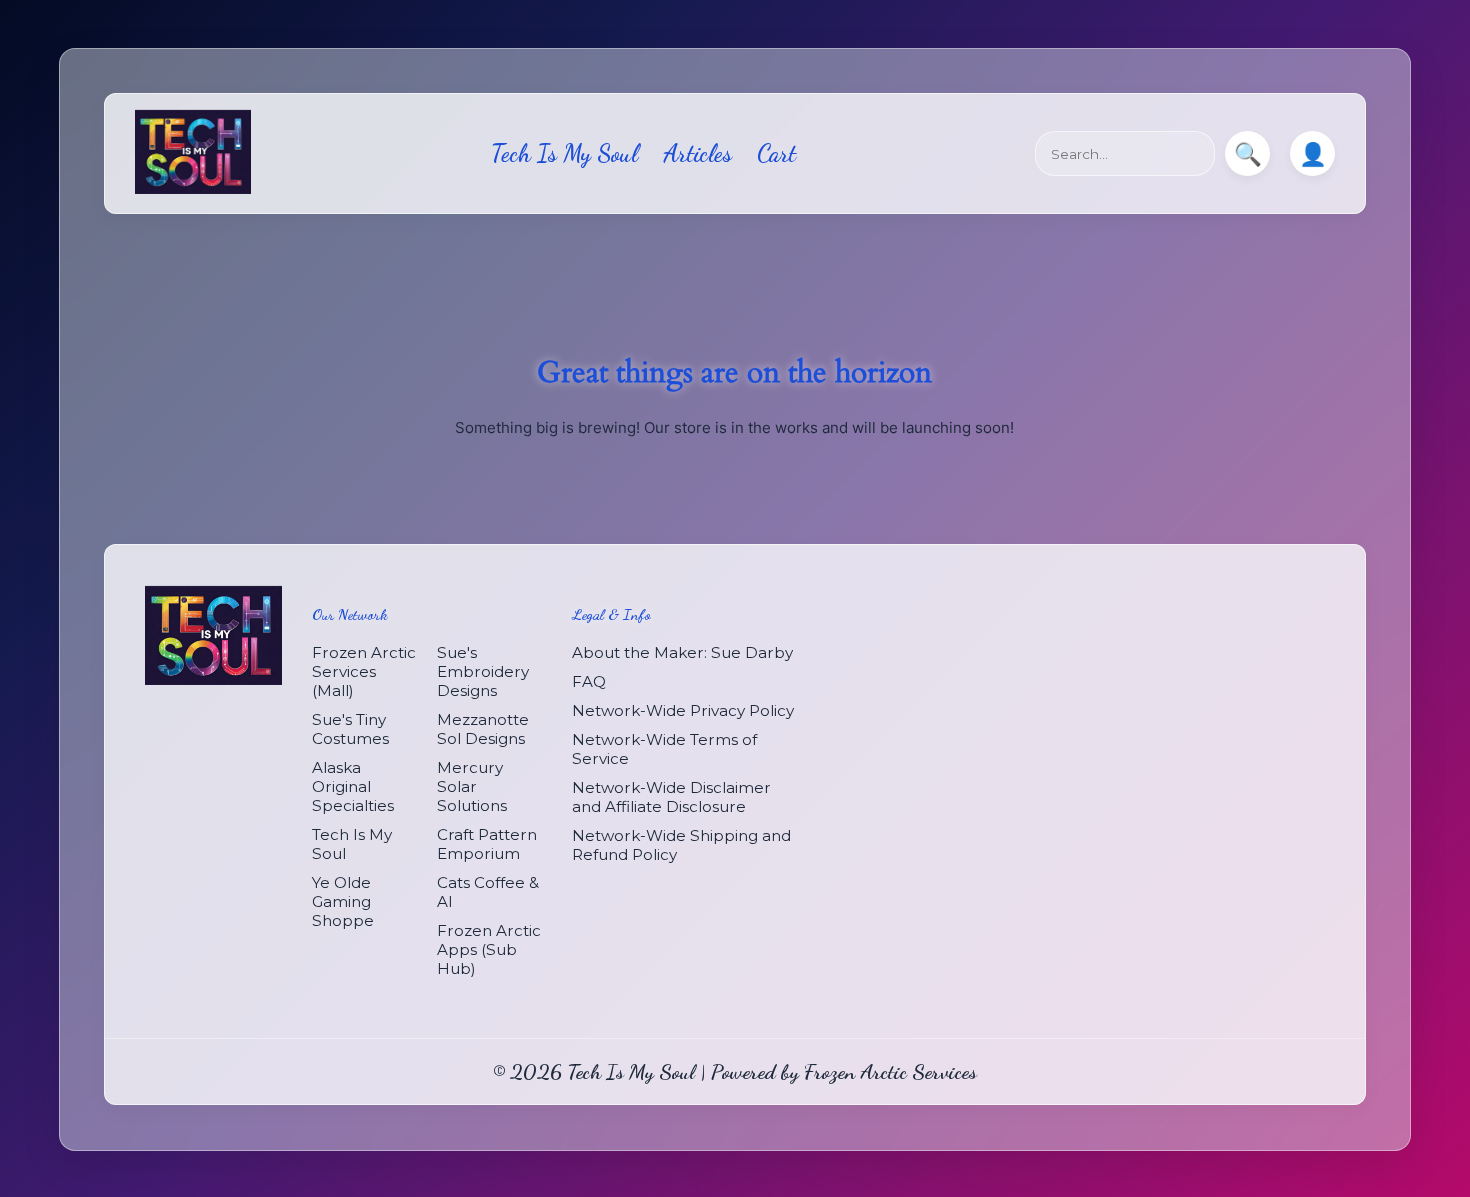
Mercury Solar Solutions (472, 787)
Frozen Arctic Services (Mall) (364, 672)
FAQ (589, 682)
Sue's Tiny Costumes (350, 730)
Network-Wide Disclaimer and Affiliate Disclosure (671, 798)
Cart (776, 153)
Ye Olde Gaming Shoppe (343, 902)
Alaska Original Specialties (353, 787)
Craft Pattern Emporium (487, 845)
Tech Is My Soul (564, 153)
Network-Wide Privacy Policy (683, 711)
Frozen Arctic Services (890, 1072)
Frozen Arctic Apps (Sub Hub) (489, 950)
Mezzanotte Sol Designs (483, 730)
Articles (697, 153)
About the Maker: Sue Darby (682, 653)
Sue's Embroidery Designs (483, 672)
